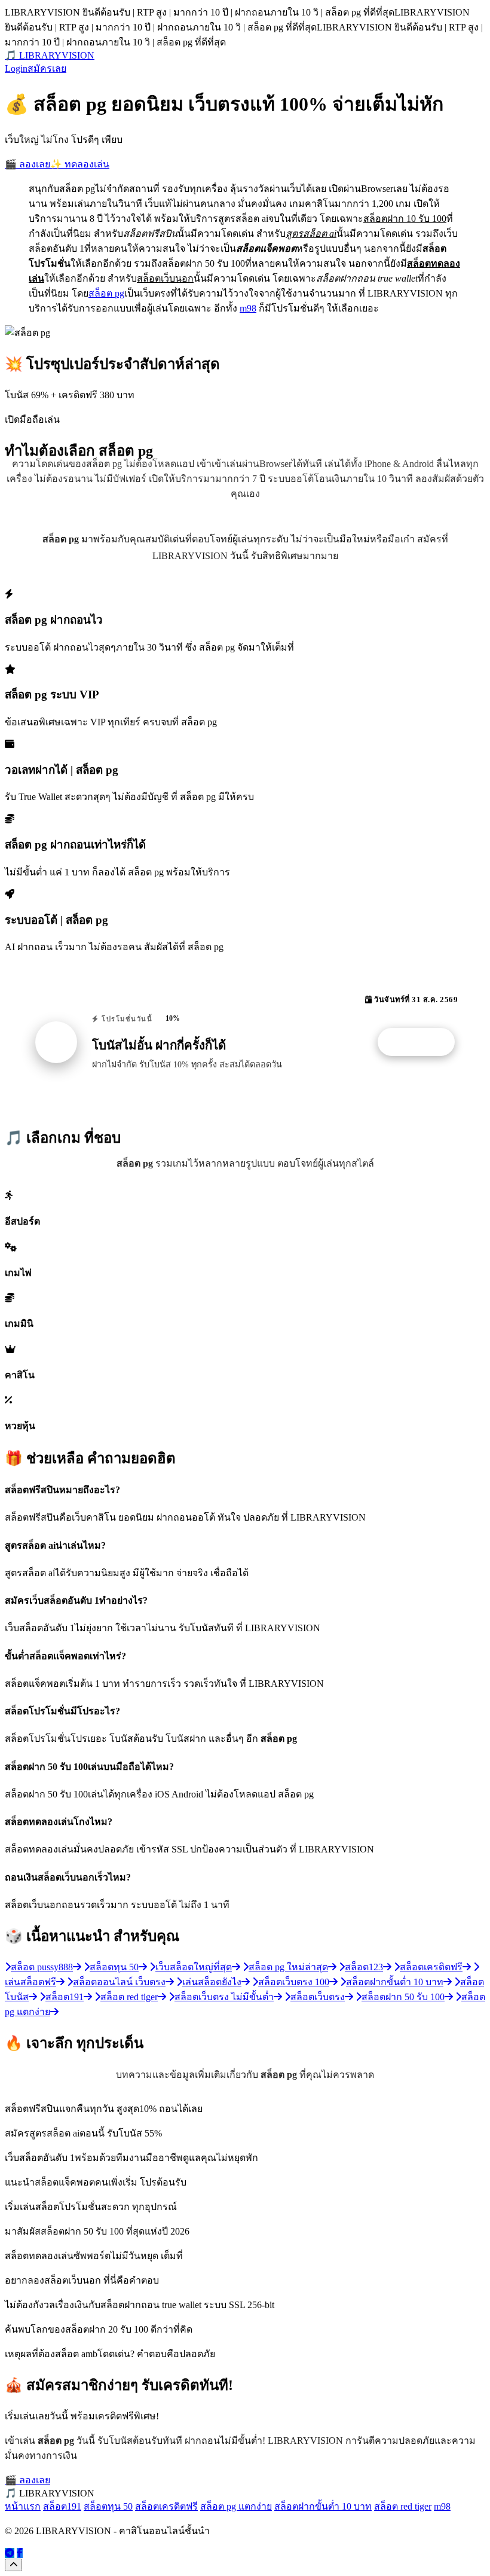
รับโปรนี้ (422, 1042)
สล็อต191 (62, 2506)
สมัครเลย (47, 68)
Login (16, 68)
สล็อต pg (106, 293)
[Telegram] (10, 2553)
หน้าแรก (23, 2506)
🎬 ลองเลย (27, 164)
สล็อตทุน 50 (108, 2506)
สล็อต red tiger (403, 2506)
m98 (248, 308)
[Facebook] (20, 2553)
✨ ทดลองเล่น (80, 164)
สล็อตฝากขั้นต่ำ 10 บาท (323, 2506)
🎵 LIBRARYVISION (50, 55)
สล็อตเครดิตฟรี (166, 2506)
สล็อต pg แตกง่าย (236, 2506)
